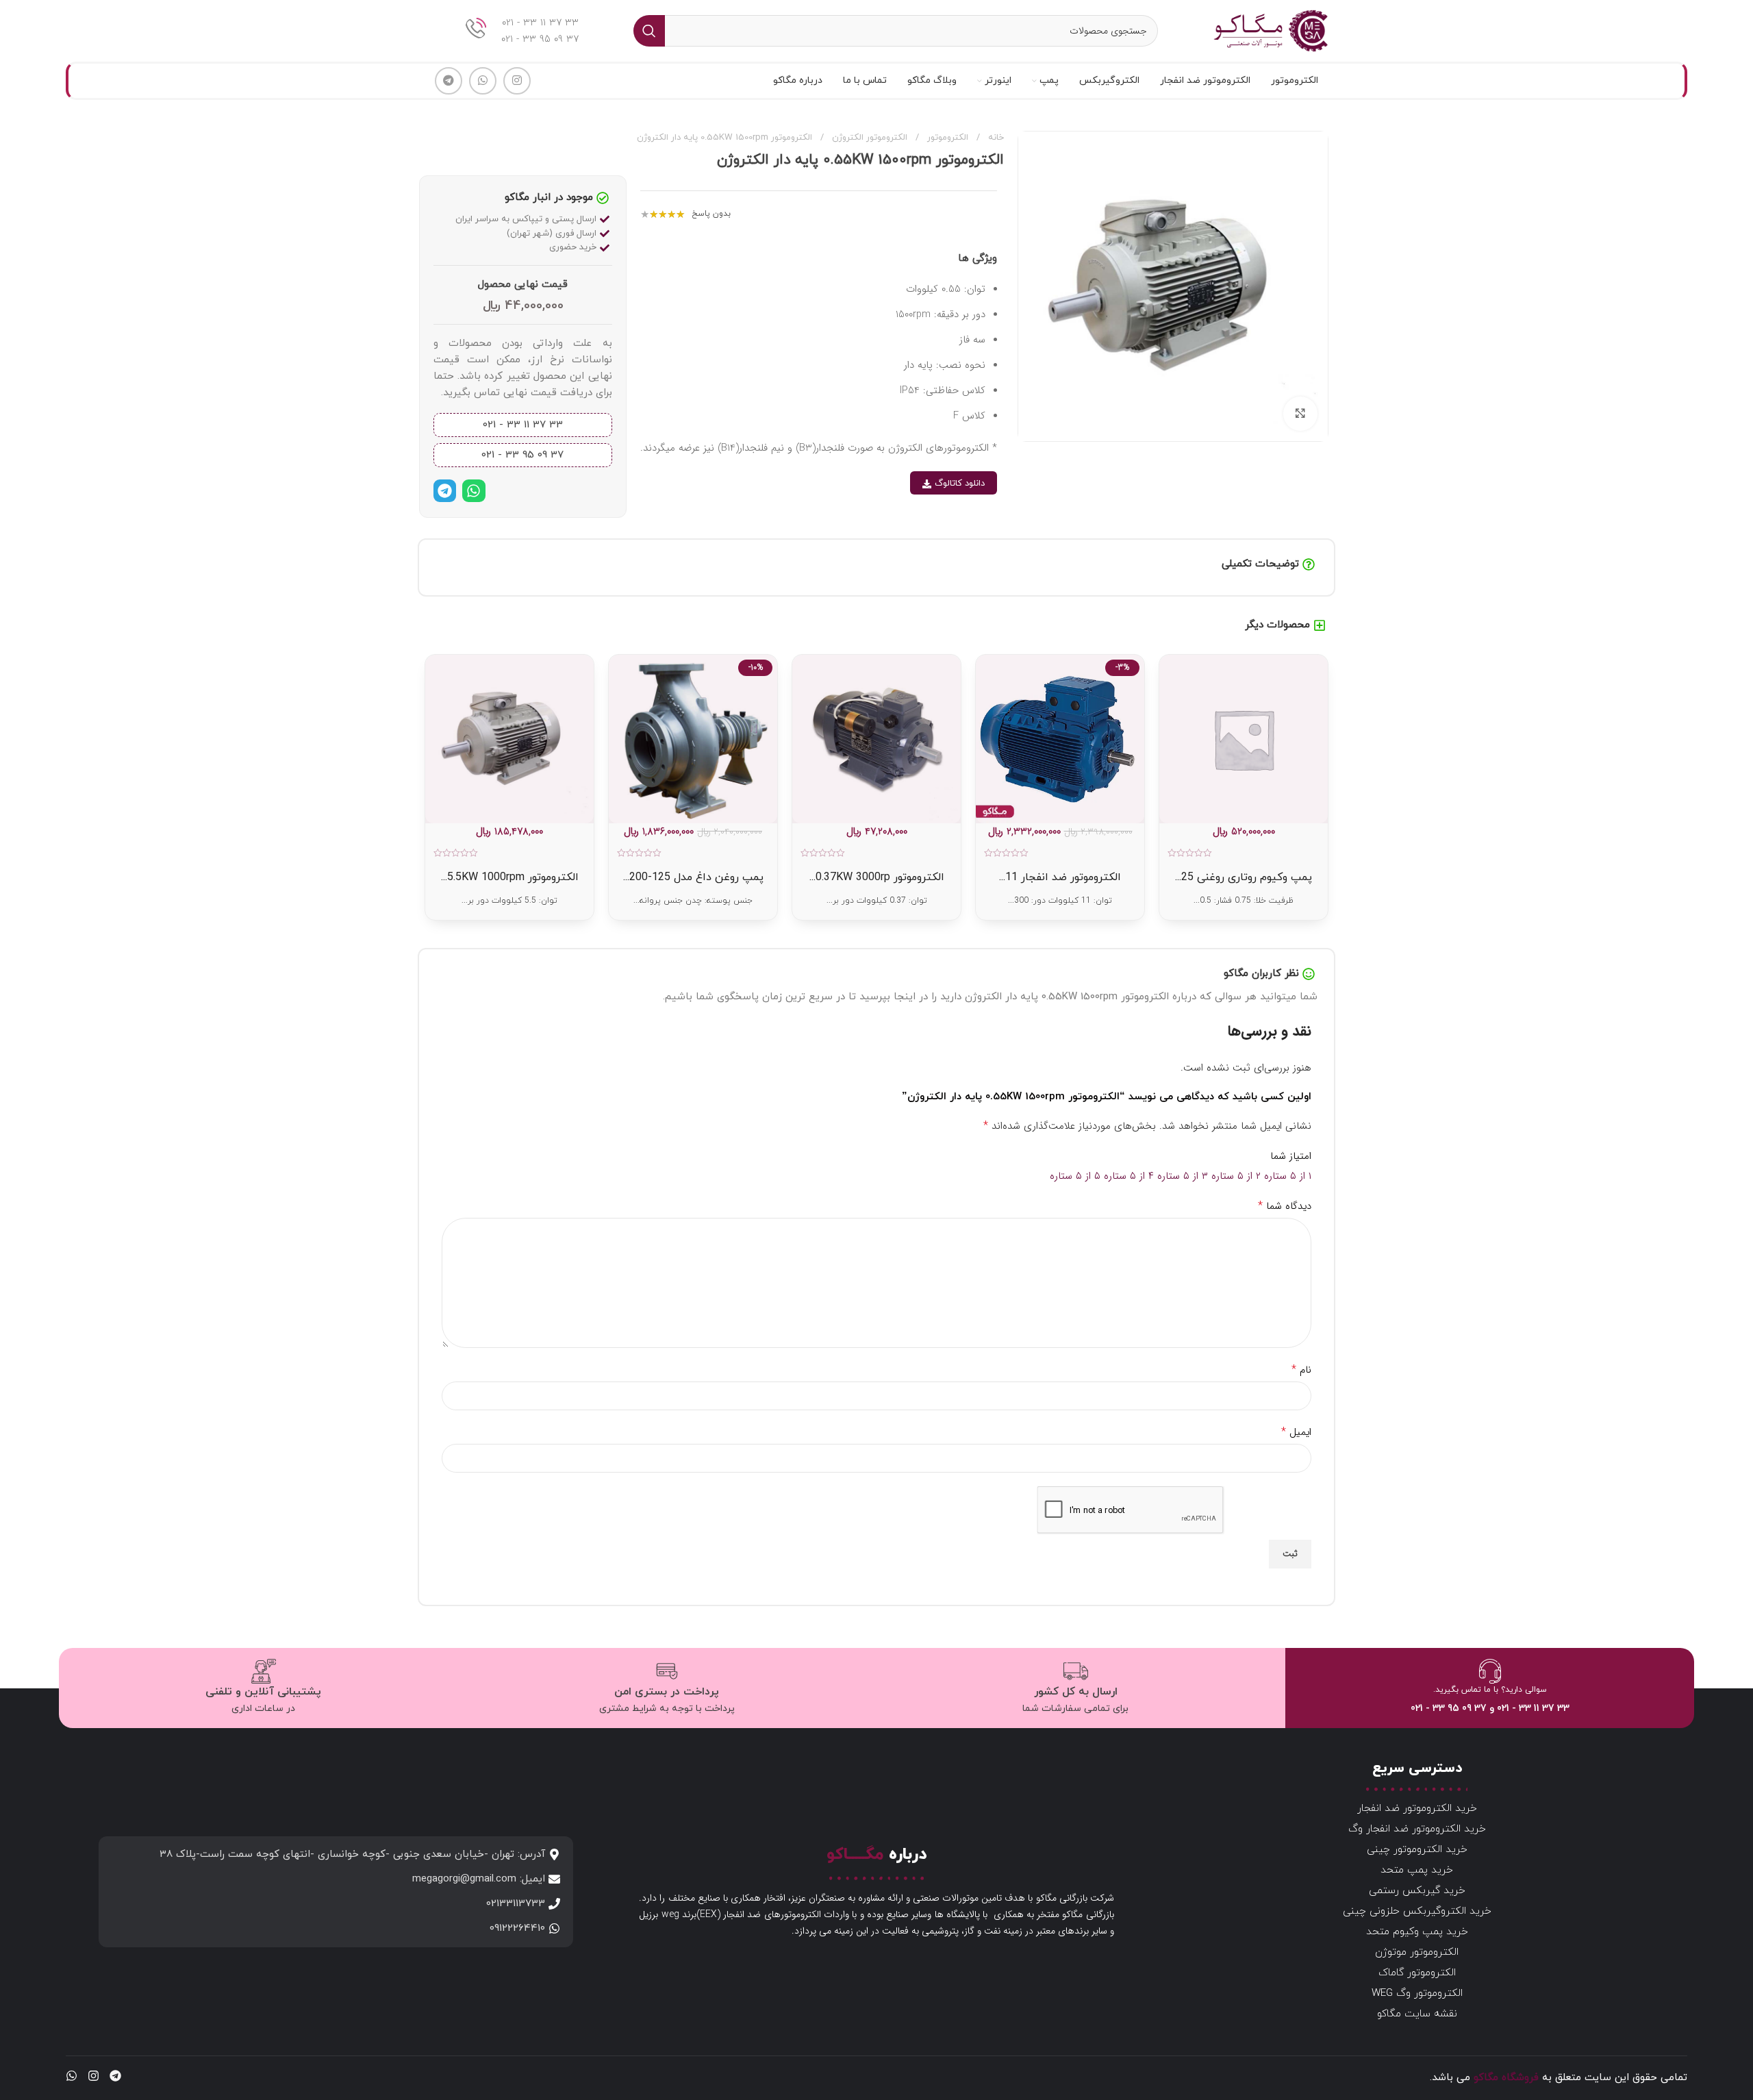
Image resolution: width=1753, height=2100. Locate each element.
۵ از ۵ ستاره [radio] (1075, 1176)
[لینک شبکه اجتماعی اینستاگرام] (517, 81)
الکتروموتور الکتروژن (868, 138)
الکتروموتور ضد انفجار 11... (1060, 877)
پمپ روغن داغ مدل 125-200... (693, 877)
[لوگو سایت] (1271, 30)
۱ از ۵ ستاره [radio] (1288, 1176)
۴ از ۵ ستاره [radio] (1129, 1176)
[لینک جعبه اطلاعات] (522, 31)
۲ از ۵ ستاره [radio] (1236, 1176)
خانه (995, 138)
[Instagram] (93, 2076)
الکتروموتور (946, 138)
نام (1301, 1370)
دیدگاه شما (1285, 1206)
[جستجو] (649, 31)
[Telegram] (445, 491)
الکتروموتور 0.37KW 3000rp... (877, 877)
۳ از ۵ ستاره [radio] (1183, 1176)
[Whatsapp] (474, 491)
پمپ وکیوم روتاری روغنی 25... (1244, 877)
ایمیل (1296, 1432)
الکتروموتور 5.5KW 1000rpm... (510, 877)
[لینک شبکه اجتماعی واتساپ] (483, 81)
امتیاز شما (1291, 1156)
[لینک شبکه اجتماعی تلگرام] (449, 81)
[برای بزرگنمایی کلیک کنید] (1300, 414)
